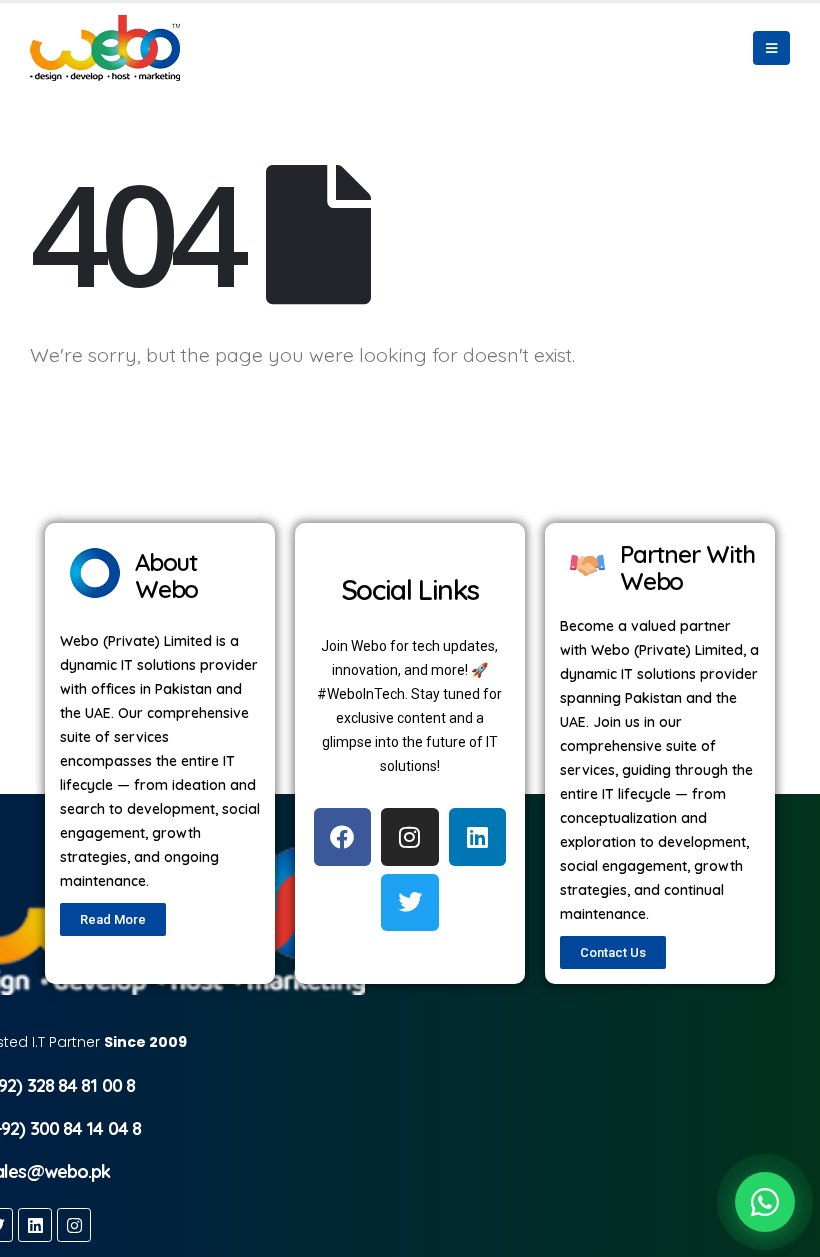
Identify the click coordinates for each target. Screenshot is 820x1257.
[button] (771, 48)
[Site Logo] (105, 48)
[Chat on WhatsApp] (765, 1202)
